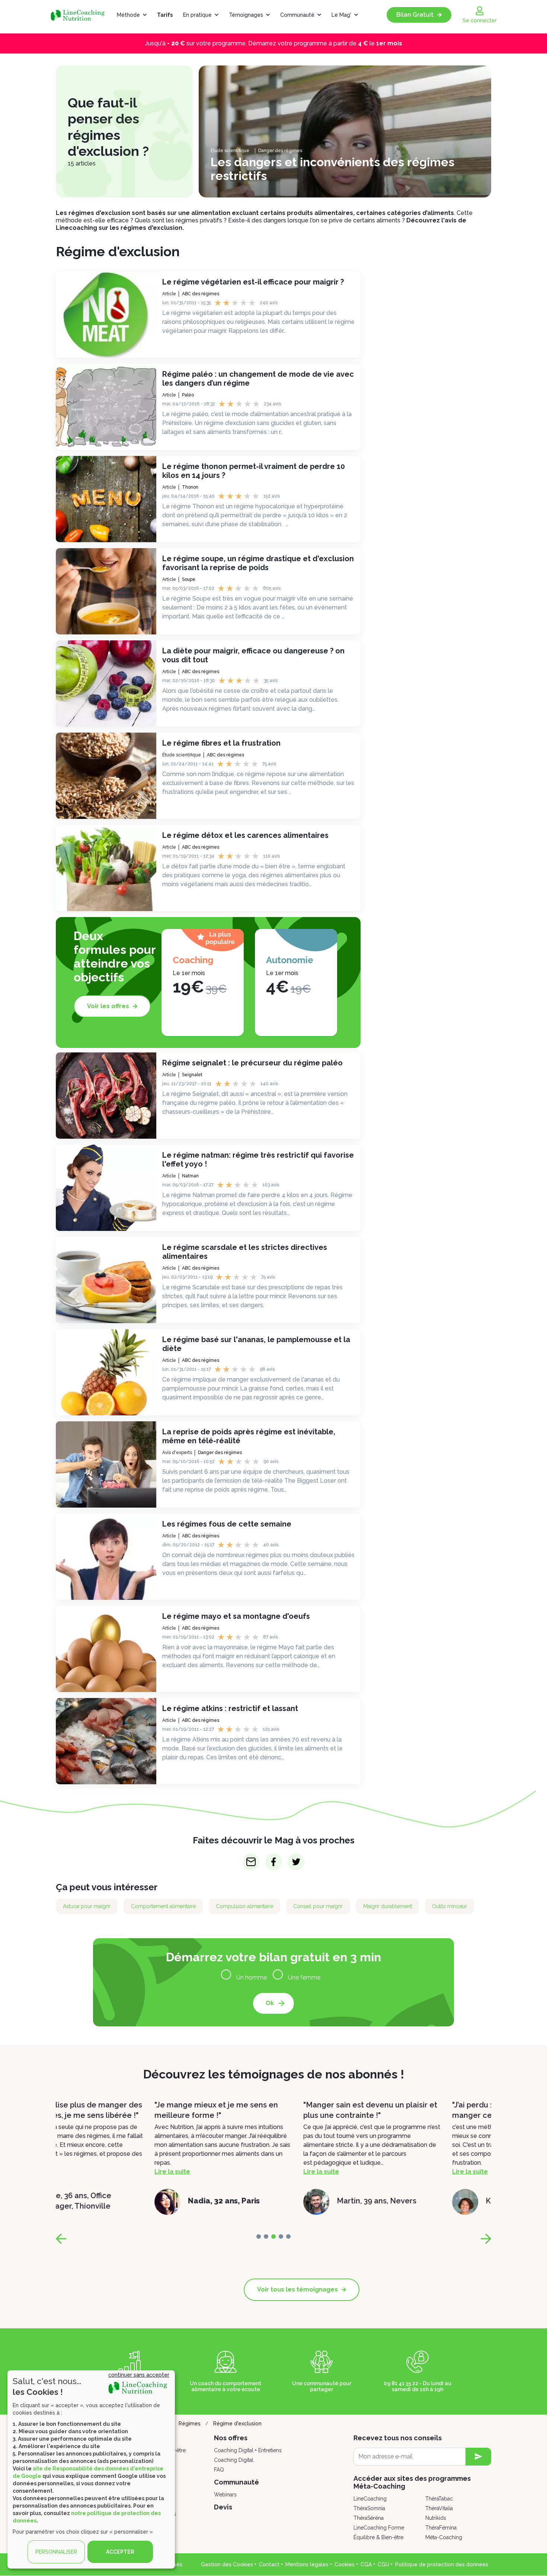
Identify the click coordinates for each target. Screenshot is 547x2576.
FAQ (219, 2470)
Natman (190, 1176)
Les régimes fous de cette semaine (227, 1524)
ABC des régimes (201, 294)
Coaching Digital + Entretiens (248, 2450)
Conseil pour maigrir (318, 1906)
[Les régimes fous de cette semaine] (106, 1557)
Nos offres (231, 2438)
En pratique (197, 15)
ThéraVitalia (439, 2508)
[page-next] (486, 2239)
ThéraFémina (441, 2528)
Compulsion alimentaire (244, 1906)
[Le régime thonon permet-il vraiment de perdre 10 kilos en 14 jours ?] (106, 499)
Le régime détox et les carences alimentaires (245, 835)
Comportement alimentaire (163, 1906)
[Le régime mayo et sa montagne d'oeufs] (106, 1649)
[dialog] (91, 2469)
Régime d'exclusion (237, 2424)
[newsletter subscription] (478, 2457)
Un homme (252, 1977)
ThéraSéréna (369, 2518)
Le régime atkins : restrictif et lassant (230, 1708)
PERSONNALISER (56, 2552)
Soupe (189, 579)
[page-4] (288, 2236)
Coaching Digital (234, 2460)
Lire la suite (74, 2172)
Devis (223, 2507)
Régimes (190, 2424)
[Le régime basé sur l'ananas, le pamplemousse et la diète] (106, 1372)
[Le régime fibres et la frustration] (106, 776)
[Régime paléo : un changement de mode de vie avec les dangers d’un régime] (106, 407)
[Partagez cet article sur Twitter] (296, 1862)
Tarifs (165, 15)
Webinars (225, 2495)
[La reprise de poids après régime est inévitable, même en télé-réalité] (106, 1464)
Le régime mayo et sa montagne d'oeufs (236, 1616)
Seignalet (192, 1075)
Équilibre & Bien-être (378, 2537)
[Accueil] (81, 15)
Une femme (304, 1977)
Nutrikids (436, 2518)
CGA (366, 2564)
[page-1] (266, 2236)
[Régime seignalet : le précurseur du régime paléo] (106, 1096)
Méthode (128, 15)
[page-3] (281, 2236)
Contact (269, 2564)
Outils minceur (450, 1906)
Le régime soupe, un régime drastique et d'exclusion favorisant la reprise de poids (258, 563)
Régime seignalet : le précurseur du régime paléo (252, 1063)
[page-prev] (61, 2239)
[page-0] (259, 2236)
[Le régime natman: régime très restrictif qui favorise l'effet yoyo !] (106, 1188)
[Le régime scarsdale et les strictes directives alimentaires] (106, 1280)
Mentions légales (307, 2564)
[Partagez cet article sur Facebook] (274, 1862)
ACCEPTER (120, 2552)
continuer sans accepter (139, 2375)
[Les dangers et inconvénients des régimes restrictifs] (345, 131)
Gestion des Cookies (227, 2564)
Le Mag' (341, 15)
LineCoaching (370, 2499)
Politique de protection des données (442, 2564)
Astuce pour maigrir (87, 1906)
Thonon (190, 487)
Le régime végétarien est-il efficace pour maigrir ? (253, 282)
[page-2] (273, 2236)
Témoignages (246, 15)
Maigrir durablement (388, 1906)
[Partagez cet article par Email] (251, 1862)
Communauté (297, 15)
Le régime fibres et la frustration (221, 743)
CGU (383, 2564)
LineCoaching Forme (379, 2528)
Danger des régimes (280, 151)
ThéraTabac (439, 2499)
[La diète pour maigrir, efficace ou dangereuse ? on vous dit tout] (106, 684)
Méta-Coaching (444, 2537)
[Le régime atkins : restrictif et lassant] (106, 1741)
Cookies (345, 2564)
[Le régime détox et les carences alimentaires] (106, 868)
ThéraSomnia (369, 2508)
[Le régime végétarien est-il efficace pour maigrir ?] (106, 315)
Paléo (188, 395)
